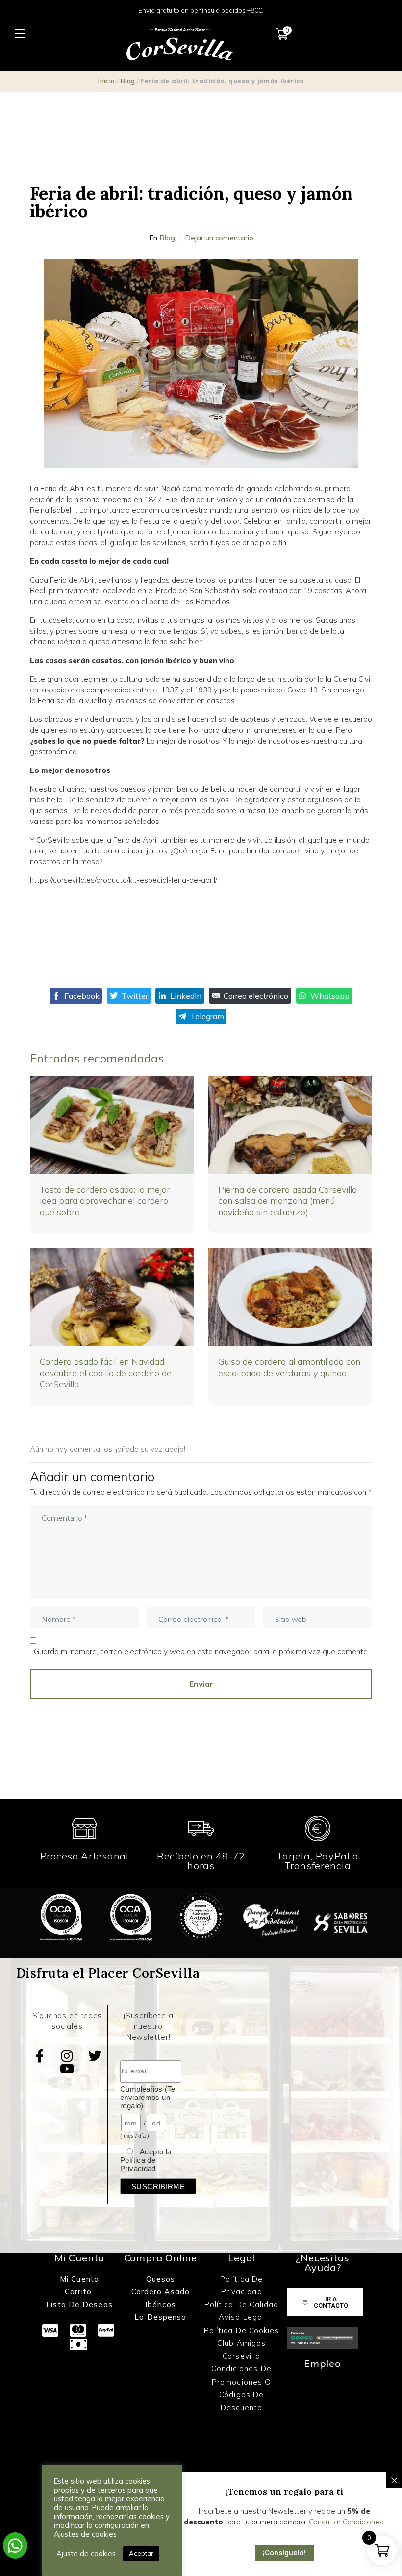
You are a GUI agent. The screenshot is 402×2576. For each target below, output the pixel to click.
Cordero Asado (161, 2292)
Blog (128, 81)
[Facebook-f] (40, 2056)
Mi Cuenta (79, 2279)
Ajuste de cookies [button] (86, 2554)
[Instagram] (67, 2056)
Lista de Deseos (79, 2304)
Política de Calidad (242, 2304)
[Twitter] (95, 2056)
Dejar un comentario (219, 238)
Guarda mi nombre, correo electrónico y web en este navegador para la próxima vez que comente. (201, 1652)
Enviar (201, 1684)
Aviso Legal (241, 2317)
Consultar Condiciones (346, 2522)
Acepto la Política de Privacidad (146, 2160)
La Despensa (160, 2317)
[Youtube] (67, 2069)
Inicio (106, 81)
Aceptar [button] (141, 2553)
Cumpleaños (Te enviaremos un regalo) (148, 2097)
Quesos (161, 2279)
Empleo (323, 2363)
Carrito (79, 2292)
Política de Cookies (242, 2330)
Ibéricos (161, 2304)
